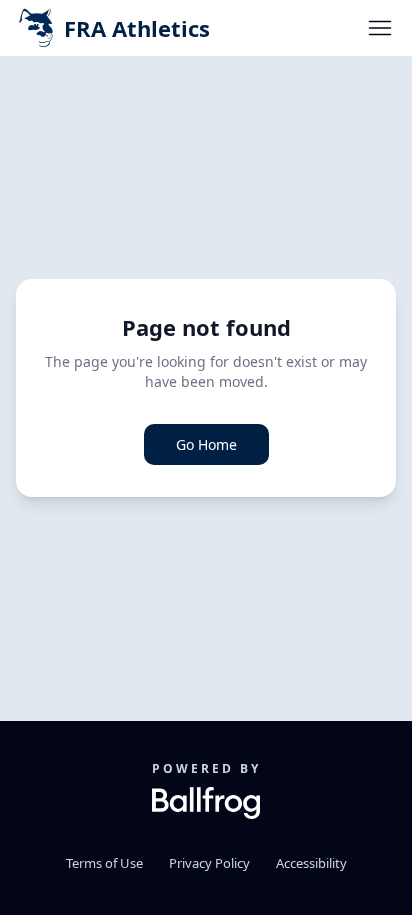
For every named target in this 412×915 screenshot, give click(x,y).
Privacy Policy (209, 863)
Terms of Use (104, 863)
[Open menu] (380, 28)
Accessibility (311, 863)
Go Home (206, 444)
